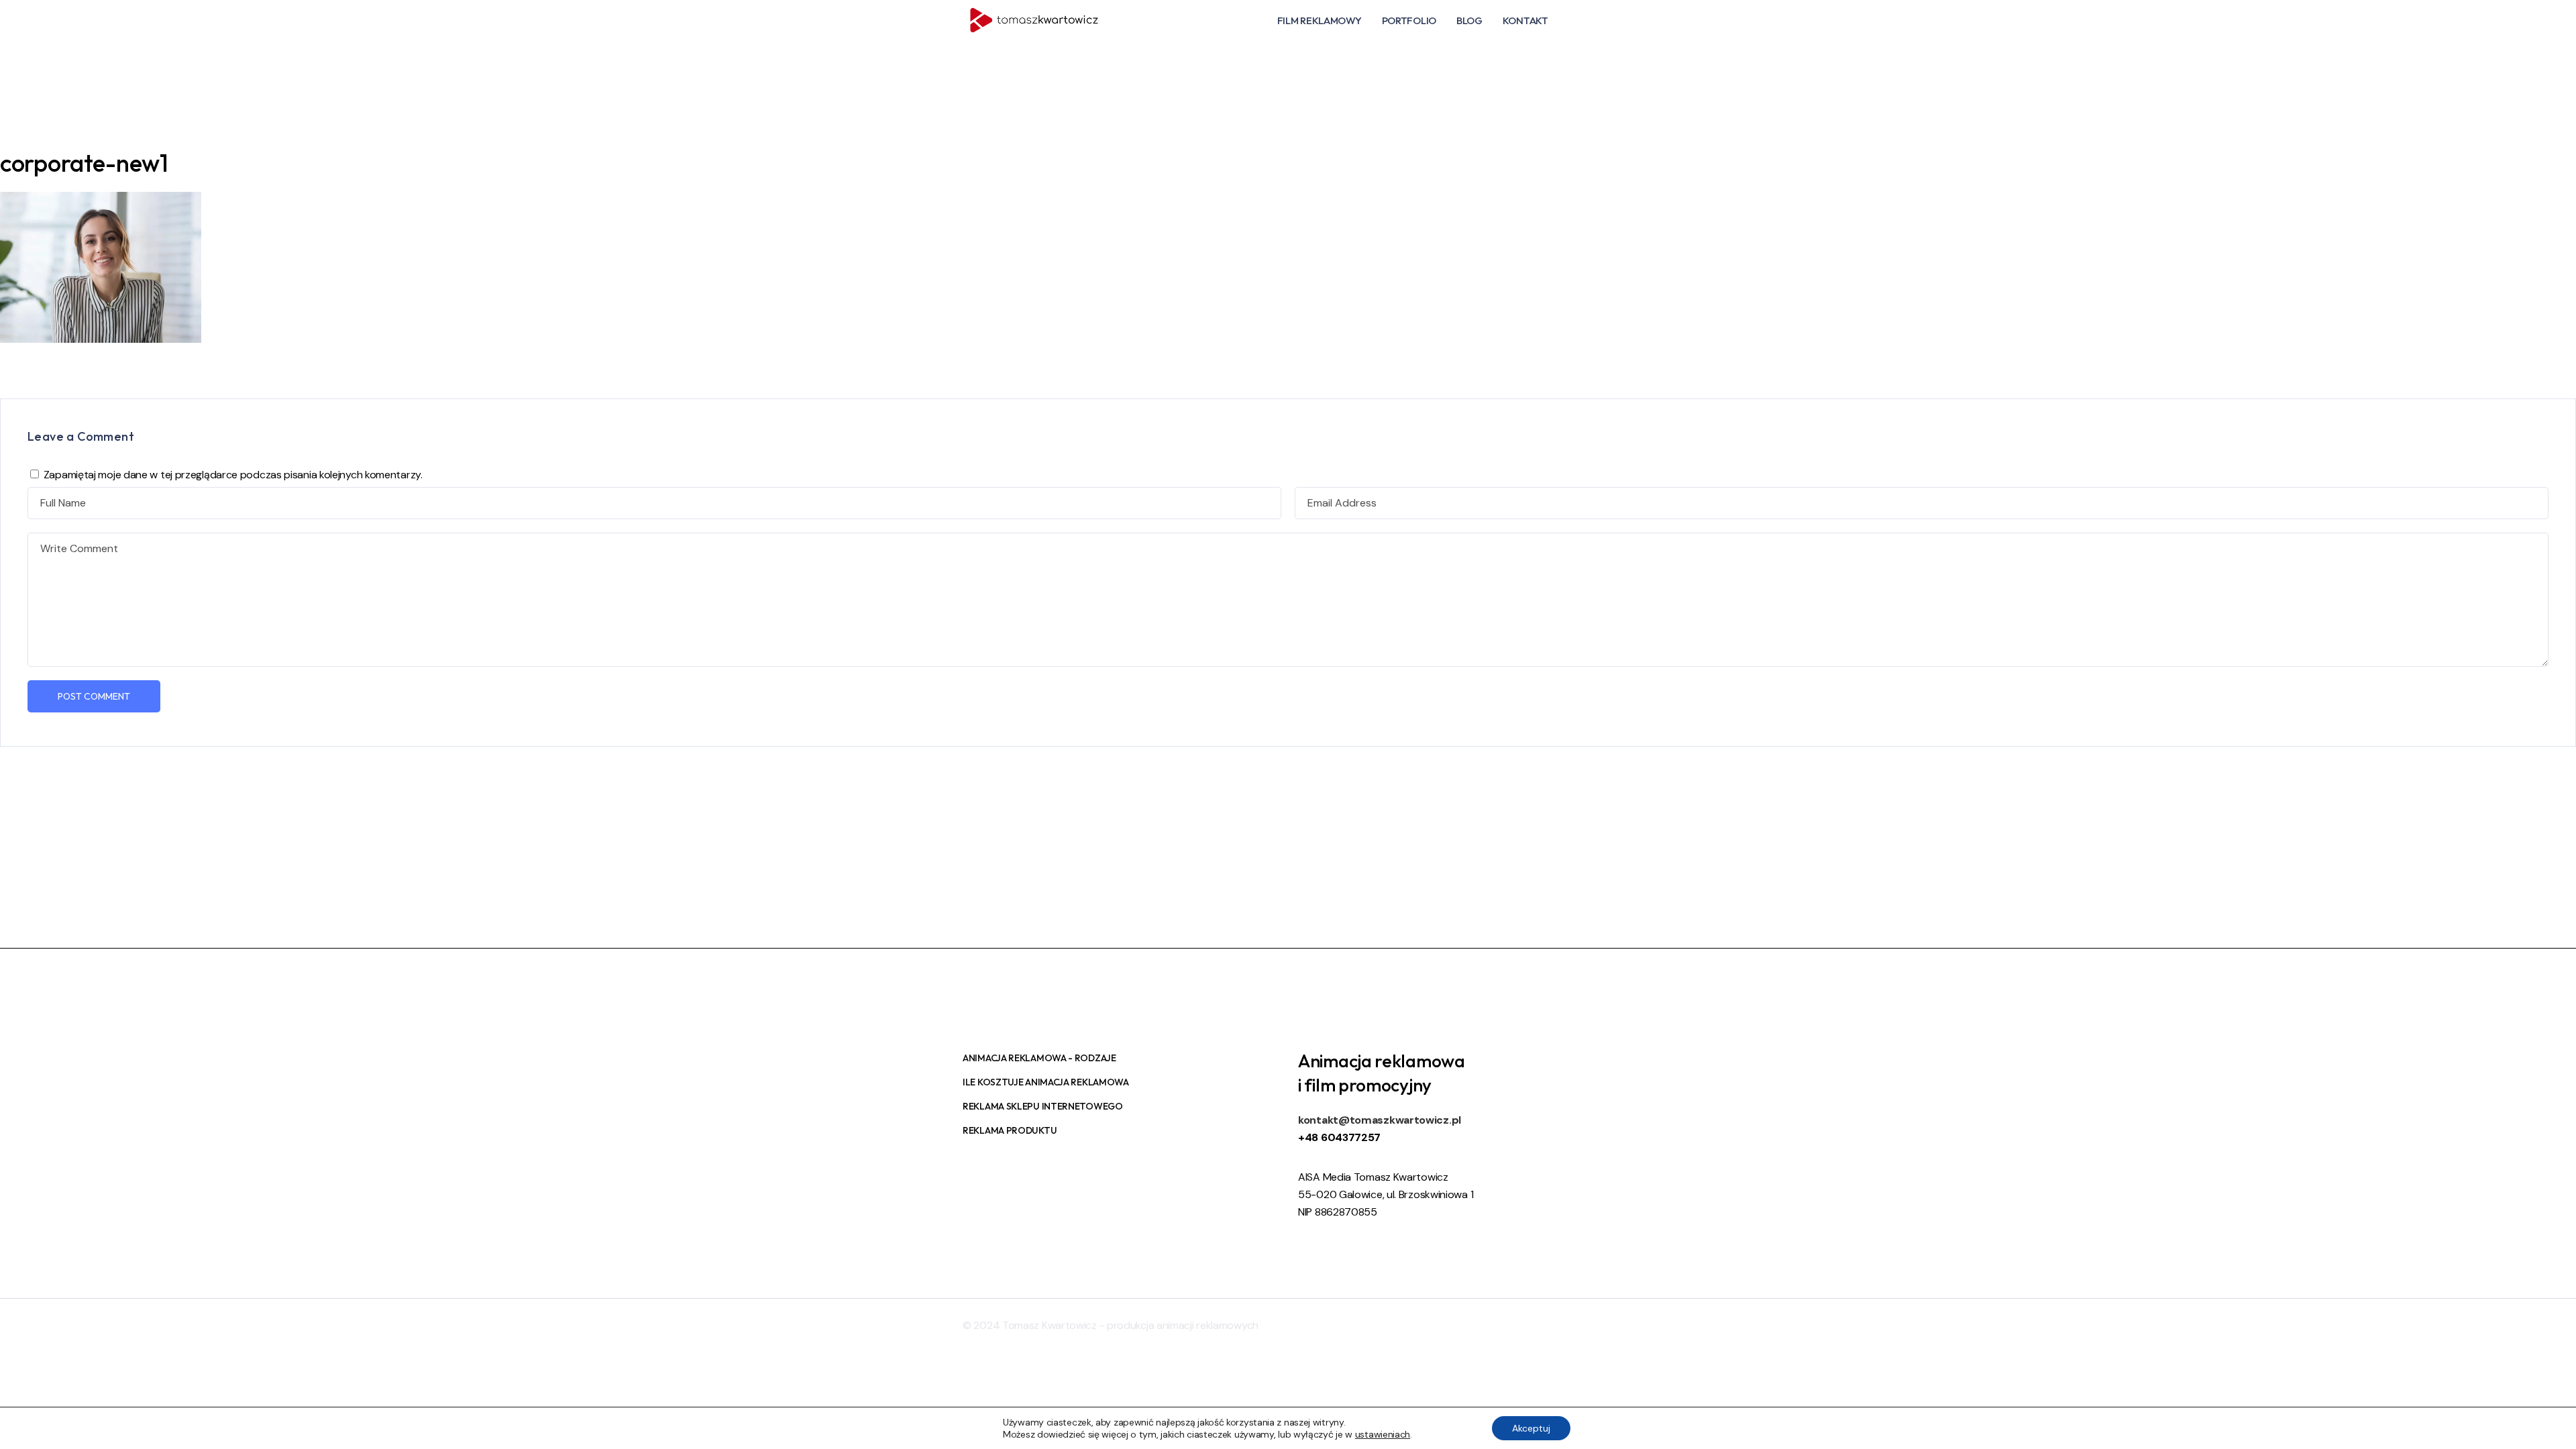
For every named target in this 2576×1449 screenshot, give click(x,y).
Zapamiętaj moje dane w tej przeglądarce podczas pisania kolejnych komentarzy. (233, 475)
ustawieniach (1383, 1434)
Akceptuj (1531, 1428)
